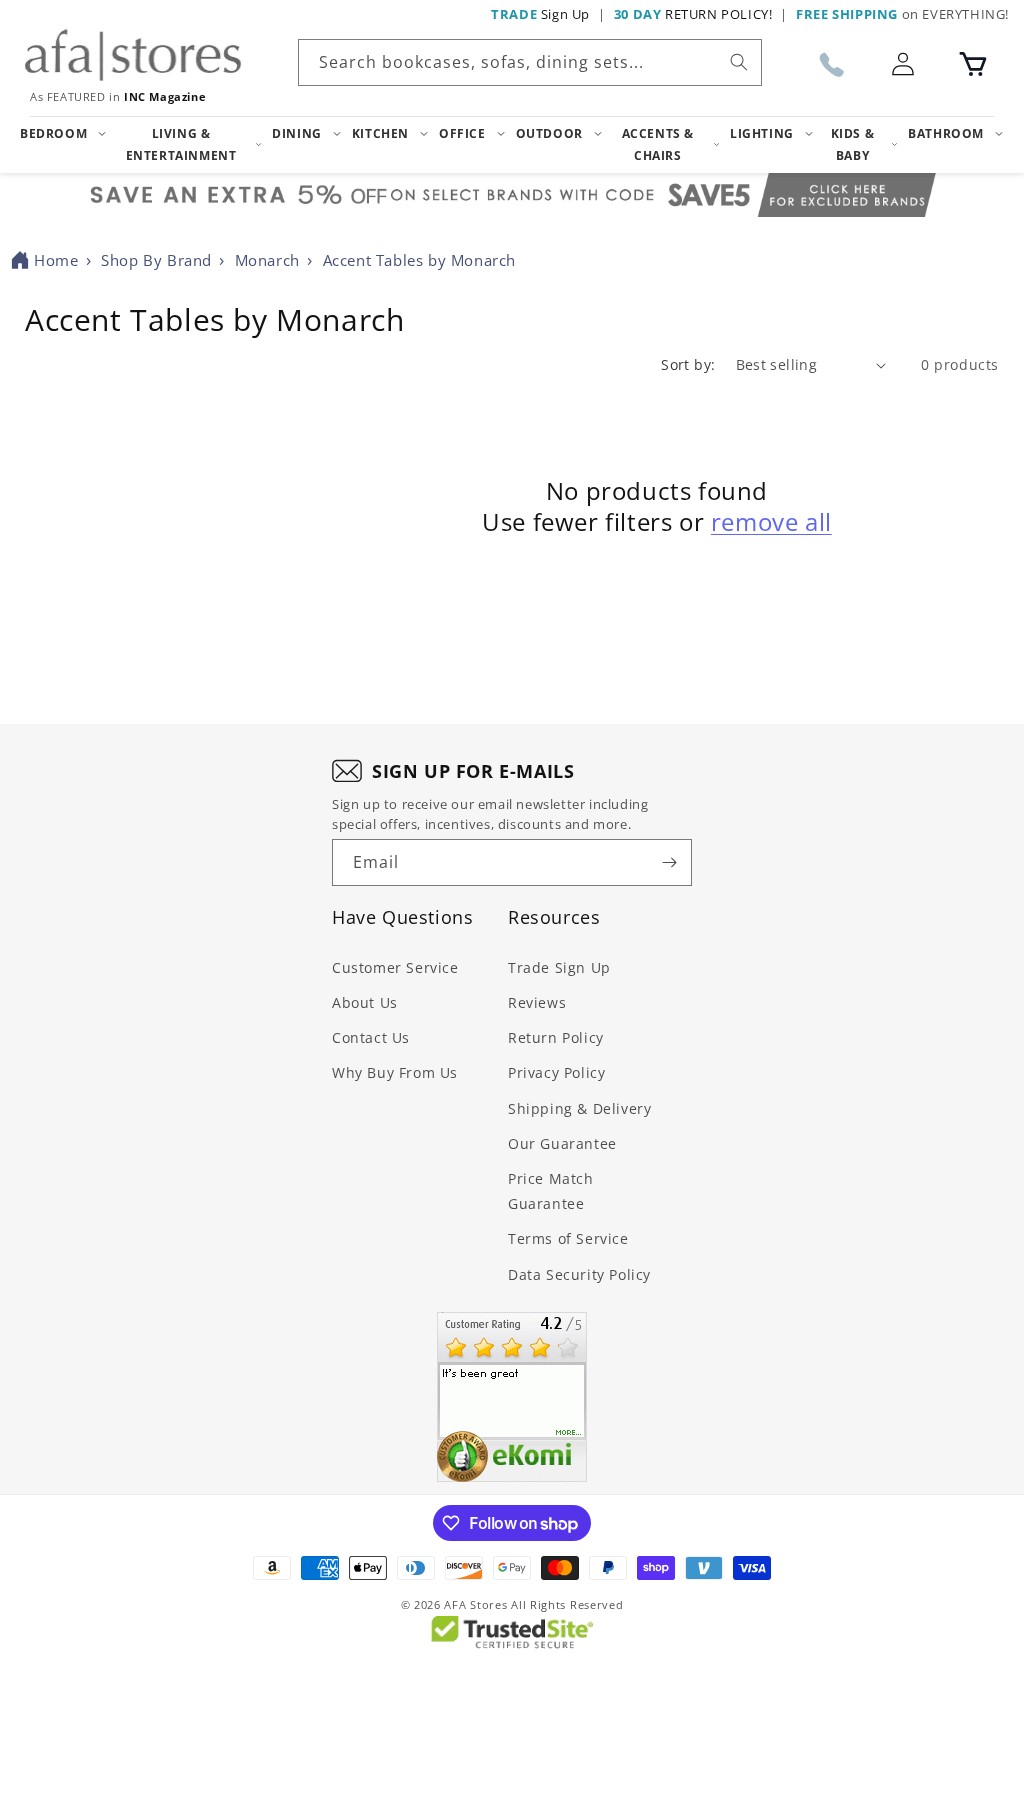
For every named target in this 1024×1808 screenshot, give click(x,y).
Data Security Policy (579, 1274)
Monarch (267, 260)
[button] (973, 64)
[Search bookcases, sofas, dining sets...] (739, 62)
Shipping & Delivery (579, 1108)
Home (56, 260)
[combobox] (530, 62)
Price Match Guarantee (551, 1191)
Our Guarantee (562, 1143)
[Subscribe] (669, 862)
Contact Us (371, 1037)
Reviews (537, 1002)
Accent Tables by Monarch (419, 260)
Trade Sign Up (559, 967)
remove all (771, 521)
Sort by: (688, 364)
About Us (365, 1002)
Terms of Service (568, 1238)
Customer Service (395, 967)
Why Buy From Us (395, 1072)
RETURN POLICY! (693, 14)
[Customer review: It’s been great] (512, 1397)
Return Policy (556, 1037)
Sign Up (540, 14)
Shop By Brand (156, 260)
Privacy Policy (556, 1072)
